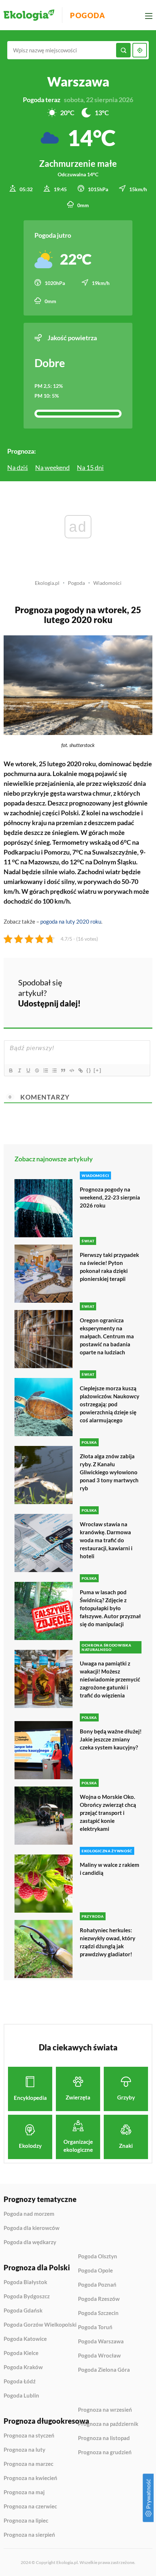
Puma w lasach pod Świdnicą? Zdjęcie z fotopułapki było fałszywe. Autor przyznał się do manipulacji (110, 1608)
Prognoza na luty (24, 2450)
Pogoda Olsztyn (98, 2256)
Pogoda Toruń (95, 2327)
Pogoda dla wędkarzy (30, 2242)
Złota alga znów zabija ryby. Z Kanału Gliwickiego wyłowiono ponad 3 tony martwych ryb (109, 1472)
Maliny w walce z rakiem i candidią (110, 1869)
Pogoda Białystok (25, 2282)
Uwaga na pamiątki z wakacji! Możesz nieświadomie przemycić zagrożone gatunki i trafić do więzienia (110, 1679)
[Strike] (37, 1070)
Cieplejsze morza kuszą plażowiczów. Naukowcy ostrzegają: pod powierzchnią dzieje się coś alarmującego (110, 1404)
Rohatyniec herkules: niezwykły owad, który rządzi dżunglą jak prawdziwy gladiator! (108, 1942)
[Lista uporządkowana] (45, 1070)
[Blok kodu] (71, 1070)
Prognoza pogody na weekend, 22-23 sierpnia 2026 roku (110, 1197)
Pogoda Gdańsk (23, 2311)
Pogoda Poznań (97, 2285)
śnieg (42, 842)
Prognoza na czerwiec (30, 2507)
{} (89, 1070)
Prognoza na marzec (28, 2464)
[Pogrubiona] (11, 1070)
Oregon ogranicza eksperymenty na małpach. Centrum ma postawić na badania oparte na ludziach (107, 1336)
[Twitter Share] (114, 981)
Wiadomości (107, 583)
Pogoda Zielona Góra (104, 2370)
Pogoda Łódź (20, 2382)
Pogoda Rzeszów (99, 2299)
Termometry (70, 842)
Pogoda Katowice (25, 2339)
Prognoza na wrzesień (105, 2410)
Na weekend (52, 467)
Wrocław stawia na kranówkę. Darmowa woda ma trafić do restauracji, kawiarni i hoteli (106, 1540)
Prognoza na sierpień (29, 2535)
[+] (98, 1070)
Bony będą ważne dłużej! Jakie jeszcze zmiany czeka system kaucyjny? (111, 1739)
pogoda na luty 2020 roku (71, 921)
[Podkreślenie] (28, 1070)
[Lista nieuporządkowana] (54, 1070)
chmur (102, 793)
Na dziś (18, 467)
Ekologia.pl (47, 583)
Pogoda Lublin (21, 2396)
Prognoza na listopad (104, 2438)
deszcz (35, 803)
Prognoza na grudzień (105, 2452)
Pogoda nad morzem (29, 2214)
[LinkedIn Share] (95, 1002)
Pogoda (88, 15)
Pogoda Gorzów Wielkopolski (40, 2325)
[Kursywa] (19, 1070)
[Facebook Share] (95, 981)
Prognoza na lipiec (26, 2521)
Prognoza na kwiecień (30, 2478)
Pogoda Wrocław (99, 2356)
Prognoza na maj (24, 2492)
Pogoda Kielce (21, 2353)
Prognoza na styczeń (29, 2436)
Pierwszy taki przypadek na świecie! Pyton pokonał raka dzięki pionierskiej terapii (109, 1267)
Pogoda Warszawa (101, 2342)
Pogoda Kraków (23, 2367)
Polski (70, 813)
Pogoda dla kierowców (32, 2228)
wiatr (113, 872)
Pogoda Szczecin (98, 2313)
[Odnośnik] (80, 1070)
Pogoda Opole (95, 2271)
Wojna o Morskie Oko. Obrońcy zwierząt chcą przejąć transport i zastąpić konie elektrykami (108, 1813)
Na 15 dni (90, 467)
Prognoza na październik (108, 2424)
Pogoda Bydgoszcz (27, 2296)
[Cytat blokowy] (63, 1070)
